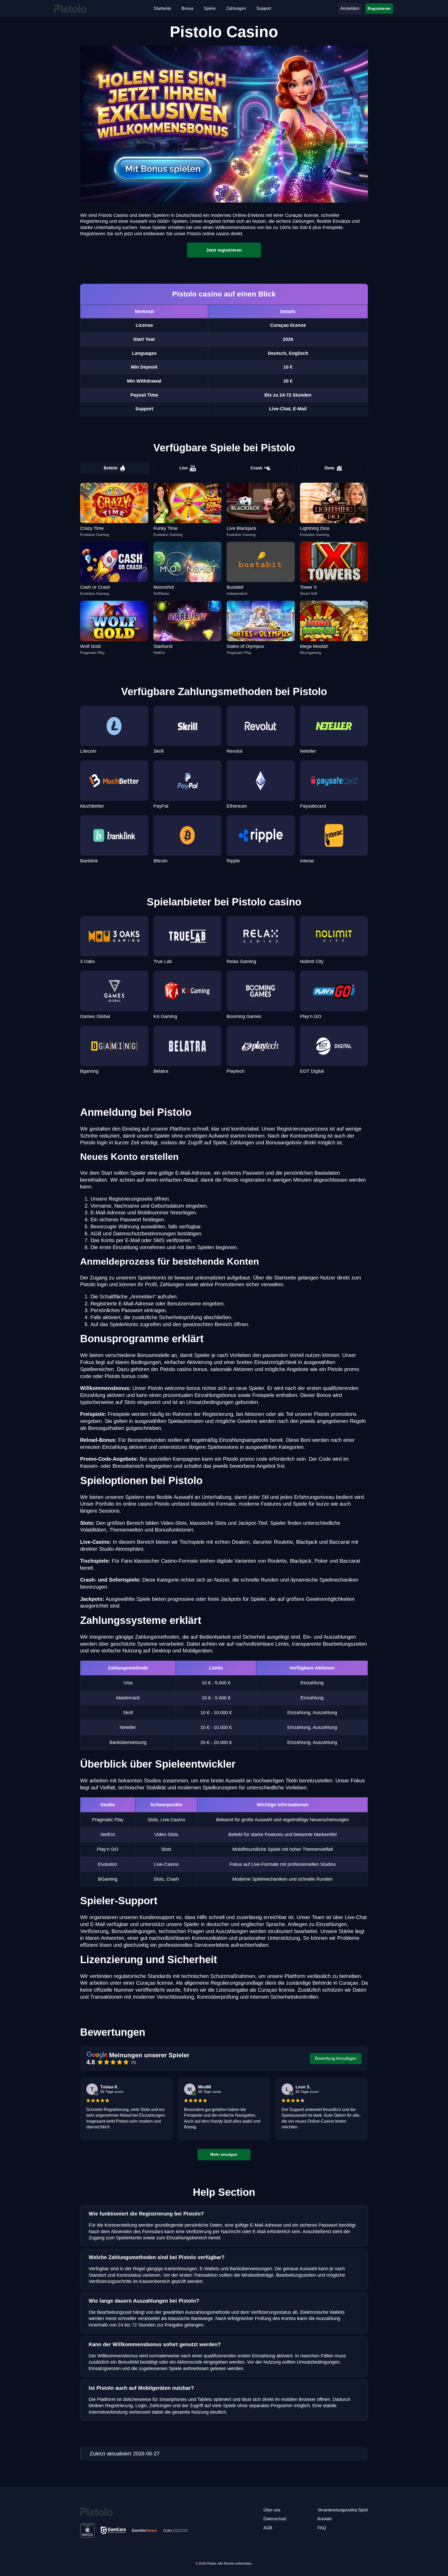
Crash (256, 468)
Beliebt (111, 468)
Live (184, 468)
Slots (329, 468)
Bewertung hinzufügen (336, 2058)
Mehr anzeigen (224, 2154)
